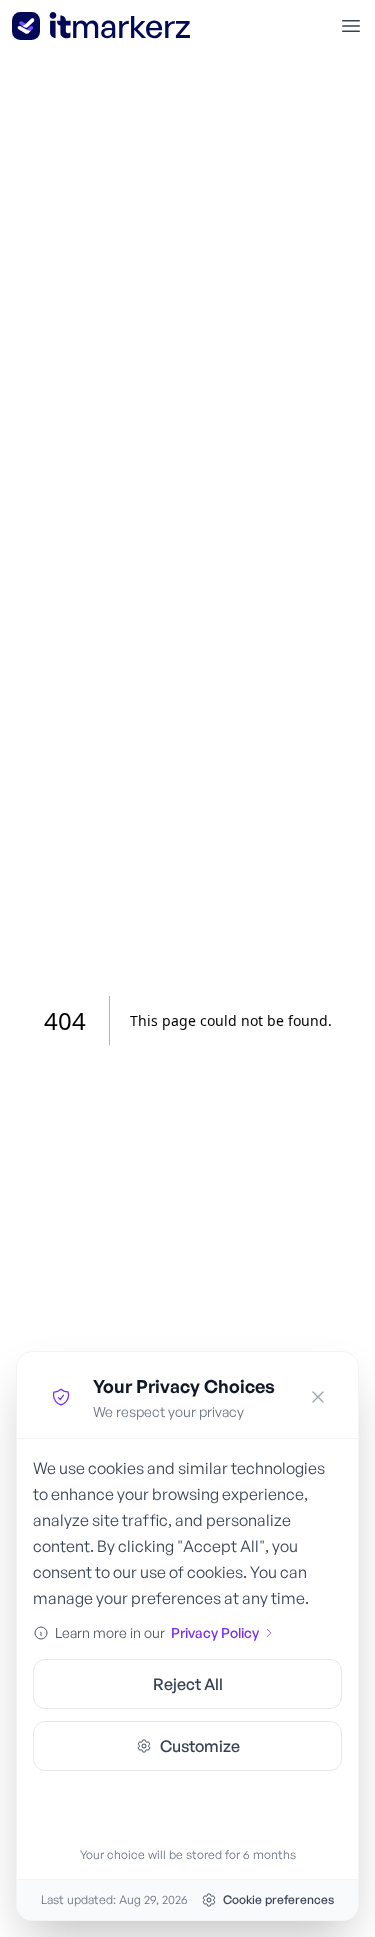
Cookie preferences (278, 1899)
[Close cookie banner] (318, 1397)
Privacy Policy (215, 1632)
